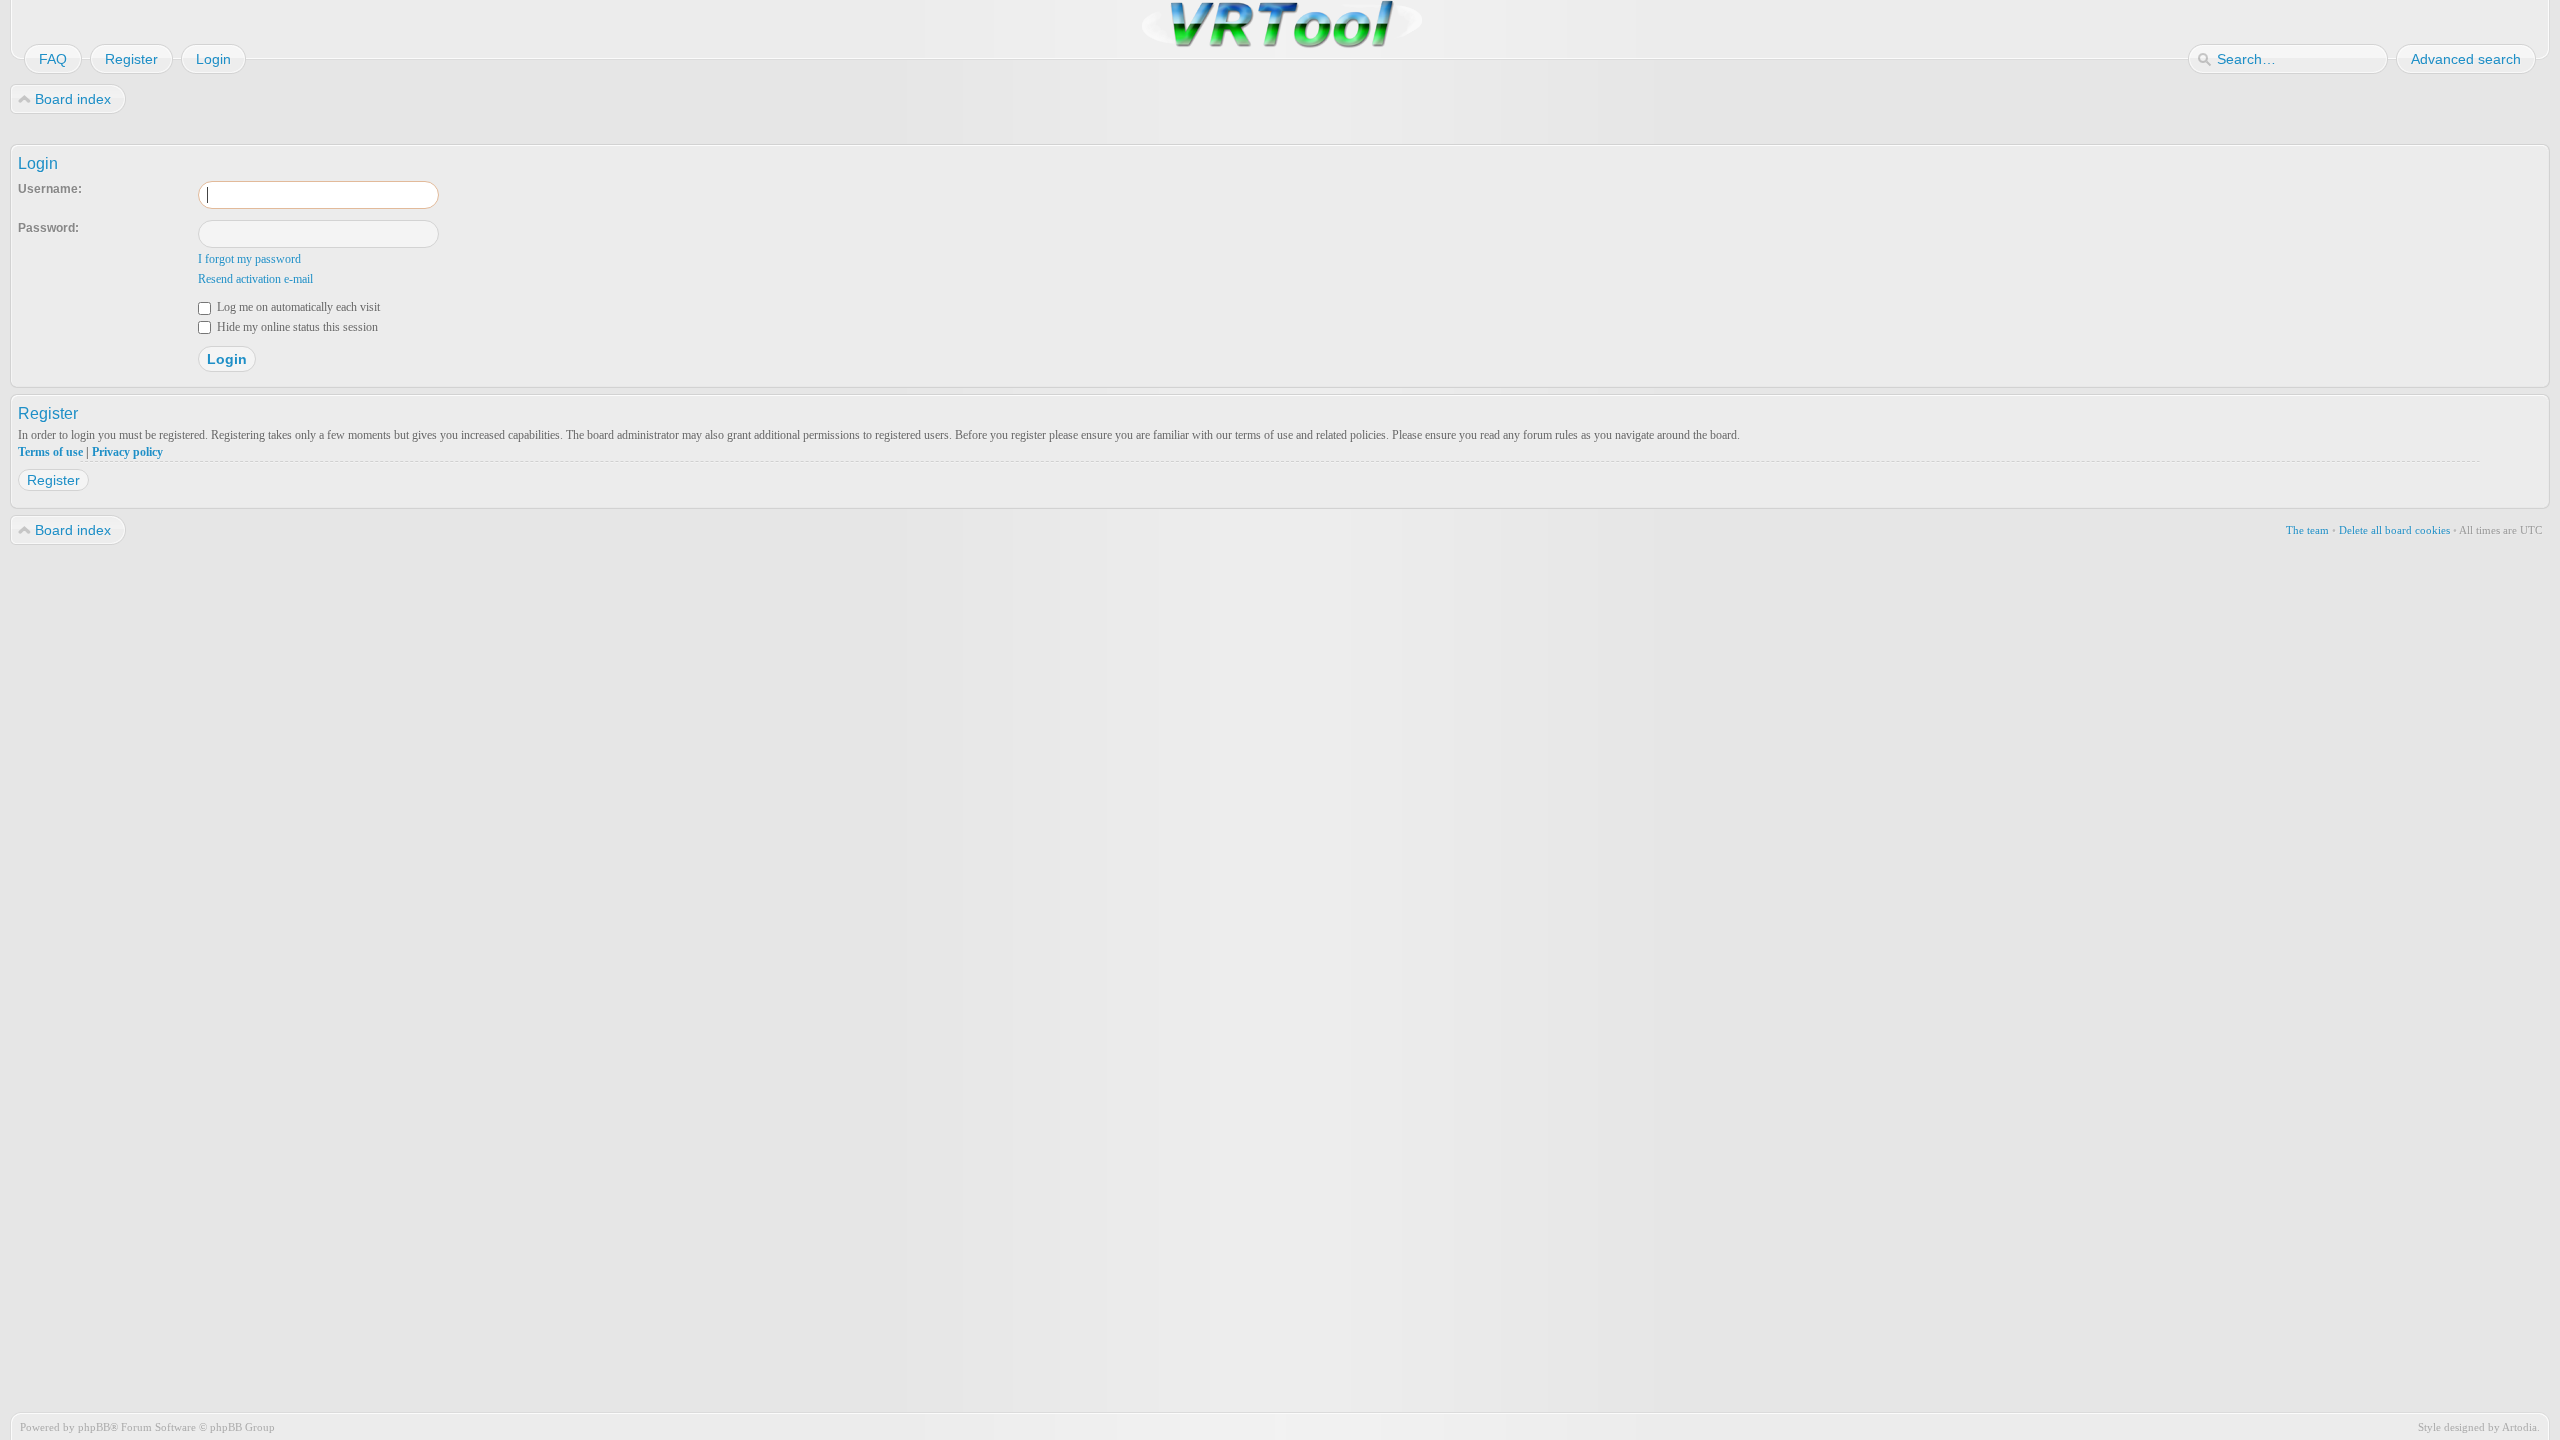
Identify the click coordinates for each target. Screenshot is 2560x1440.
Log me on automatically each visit (297, 307)
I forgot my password (249, 259)
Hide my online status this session (296, 327)
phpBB (94, 1427)
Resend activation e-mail (255, 279)
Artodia (2519, 1427)
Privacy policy (127, 452)
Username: (50, 189)
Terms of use (50, 452)
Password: (48, 228)
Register (53, 480)
